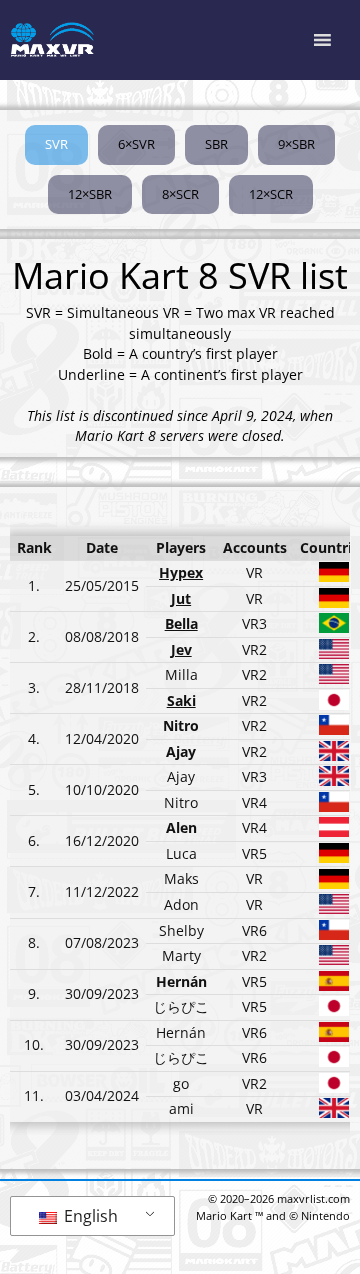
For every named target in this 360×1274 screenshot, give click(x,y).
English (89, 1216)
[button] (56, 145)
